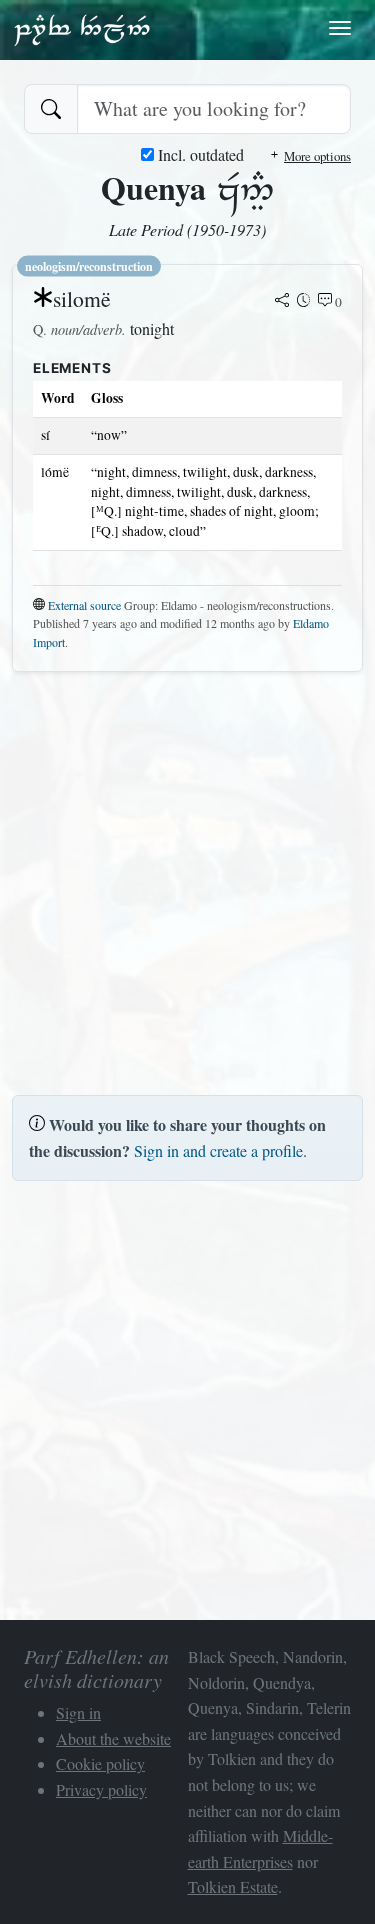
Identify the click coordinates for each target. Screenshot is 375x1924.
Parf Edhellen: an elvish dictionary (82, 29)
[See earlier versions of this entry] (304, 302)
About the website (113, 1738)
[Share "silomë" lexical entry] (282, 302)
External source (84, 605)
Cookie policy (100, 1763)
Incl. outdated (199, 154)
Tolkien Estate (233, 1886)
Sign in (78, 1712)
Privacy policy (101, 1789)
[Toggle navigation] (340, 28)
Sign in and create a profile (218, 1150)
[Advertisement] (187, 875)
